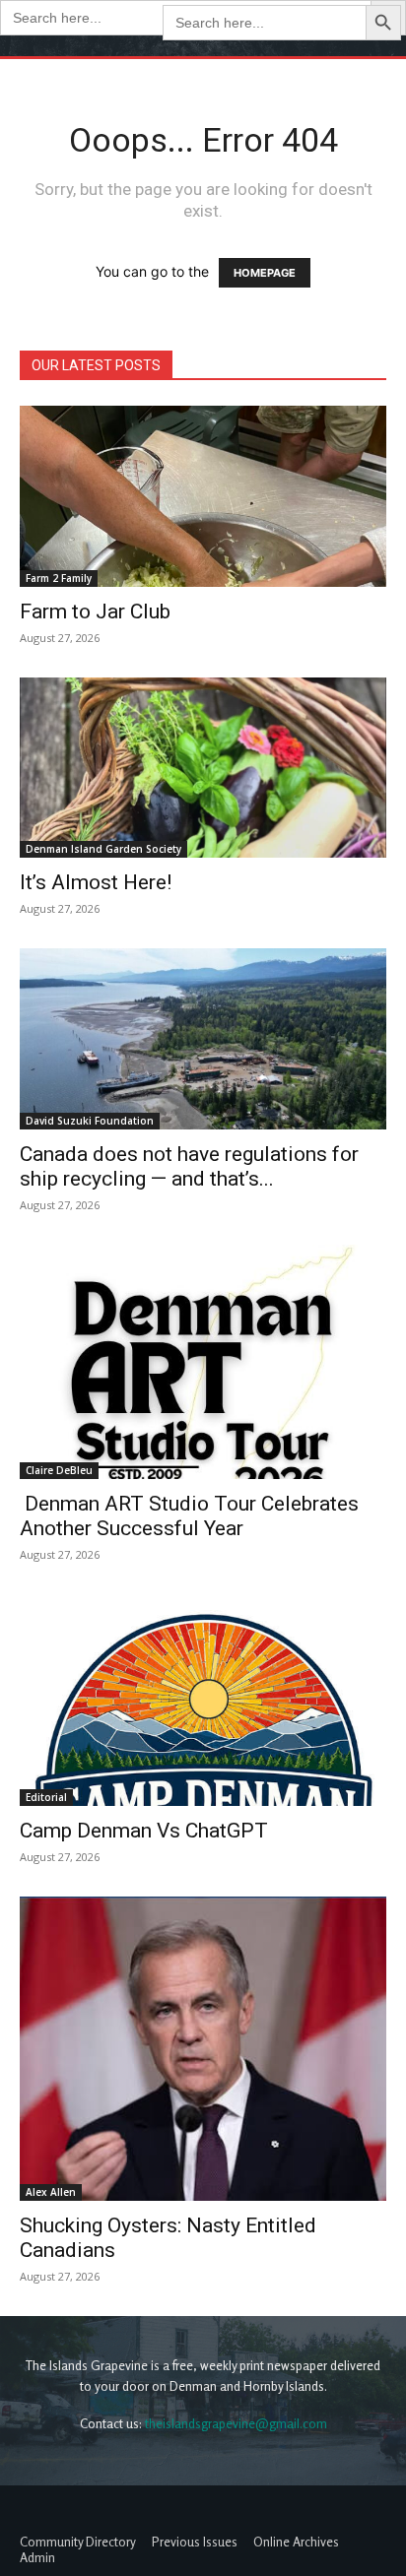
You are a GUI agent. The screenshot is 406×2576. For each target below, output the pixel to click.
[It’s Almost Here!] (203, 768)
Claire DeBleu (59, 1470)
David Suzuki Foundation (90, 1121)
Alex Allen (51, 2192)
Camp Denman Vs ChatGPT (144, 1831)
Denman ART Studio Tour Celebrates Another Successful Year (189, 1516)
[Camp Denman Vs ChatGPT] (203, 1700)
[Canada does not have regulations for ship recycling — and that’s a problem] (203, 1039)
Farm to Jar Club (95, 612)
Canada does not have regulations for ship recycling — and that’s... (189, 1166)
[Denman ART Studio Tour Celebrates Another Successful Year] (203, 1362)
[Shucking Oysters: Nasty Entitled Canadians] (203, 2049)
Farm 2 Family (59, 578)
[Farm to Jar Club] (203, 496)
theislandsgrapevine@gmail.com (236, 2423)
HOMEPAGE (265, 273)
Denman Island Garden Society (103, 849)
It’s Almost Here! (96, 882)
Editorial (46, 1797)
